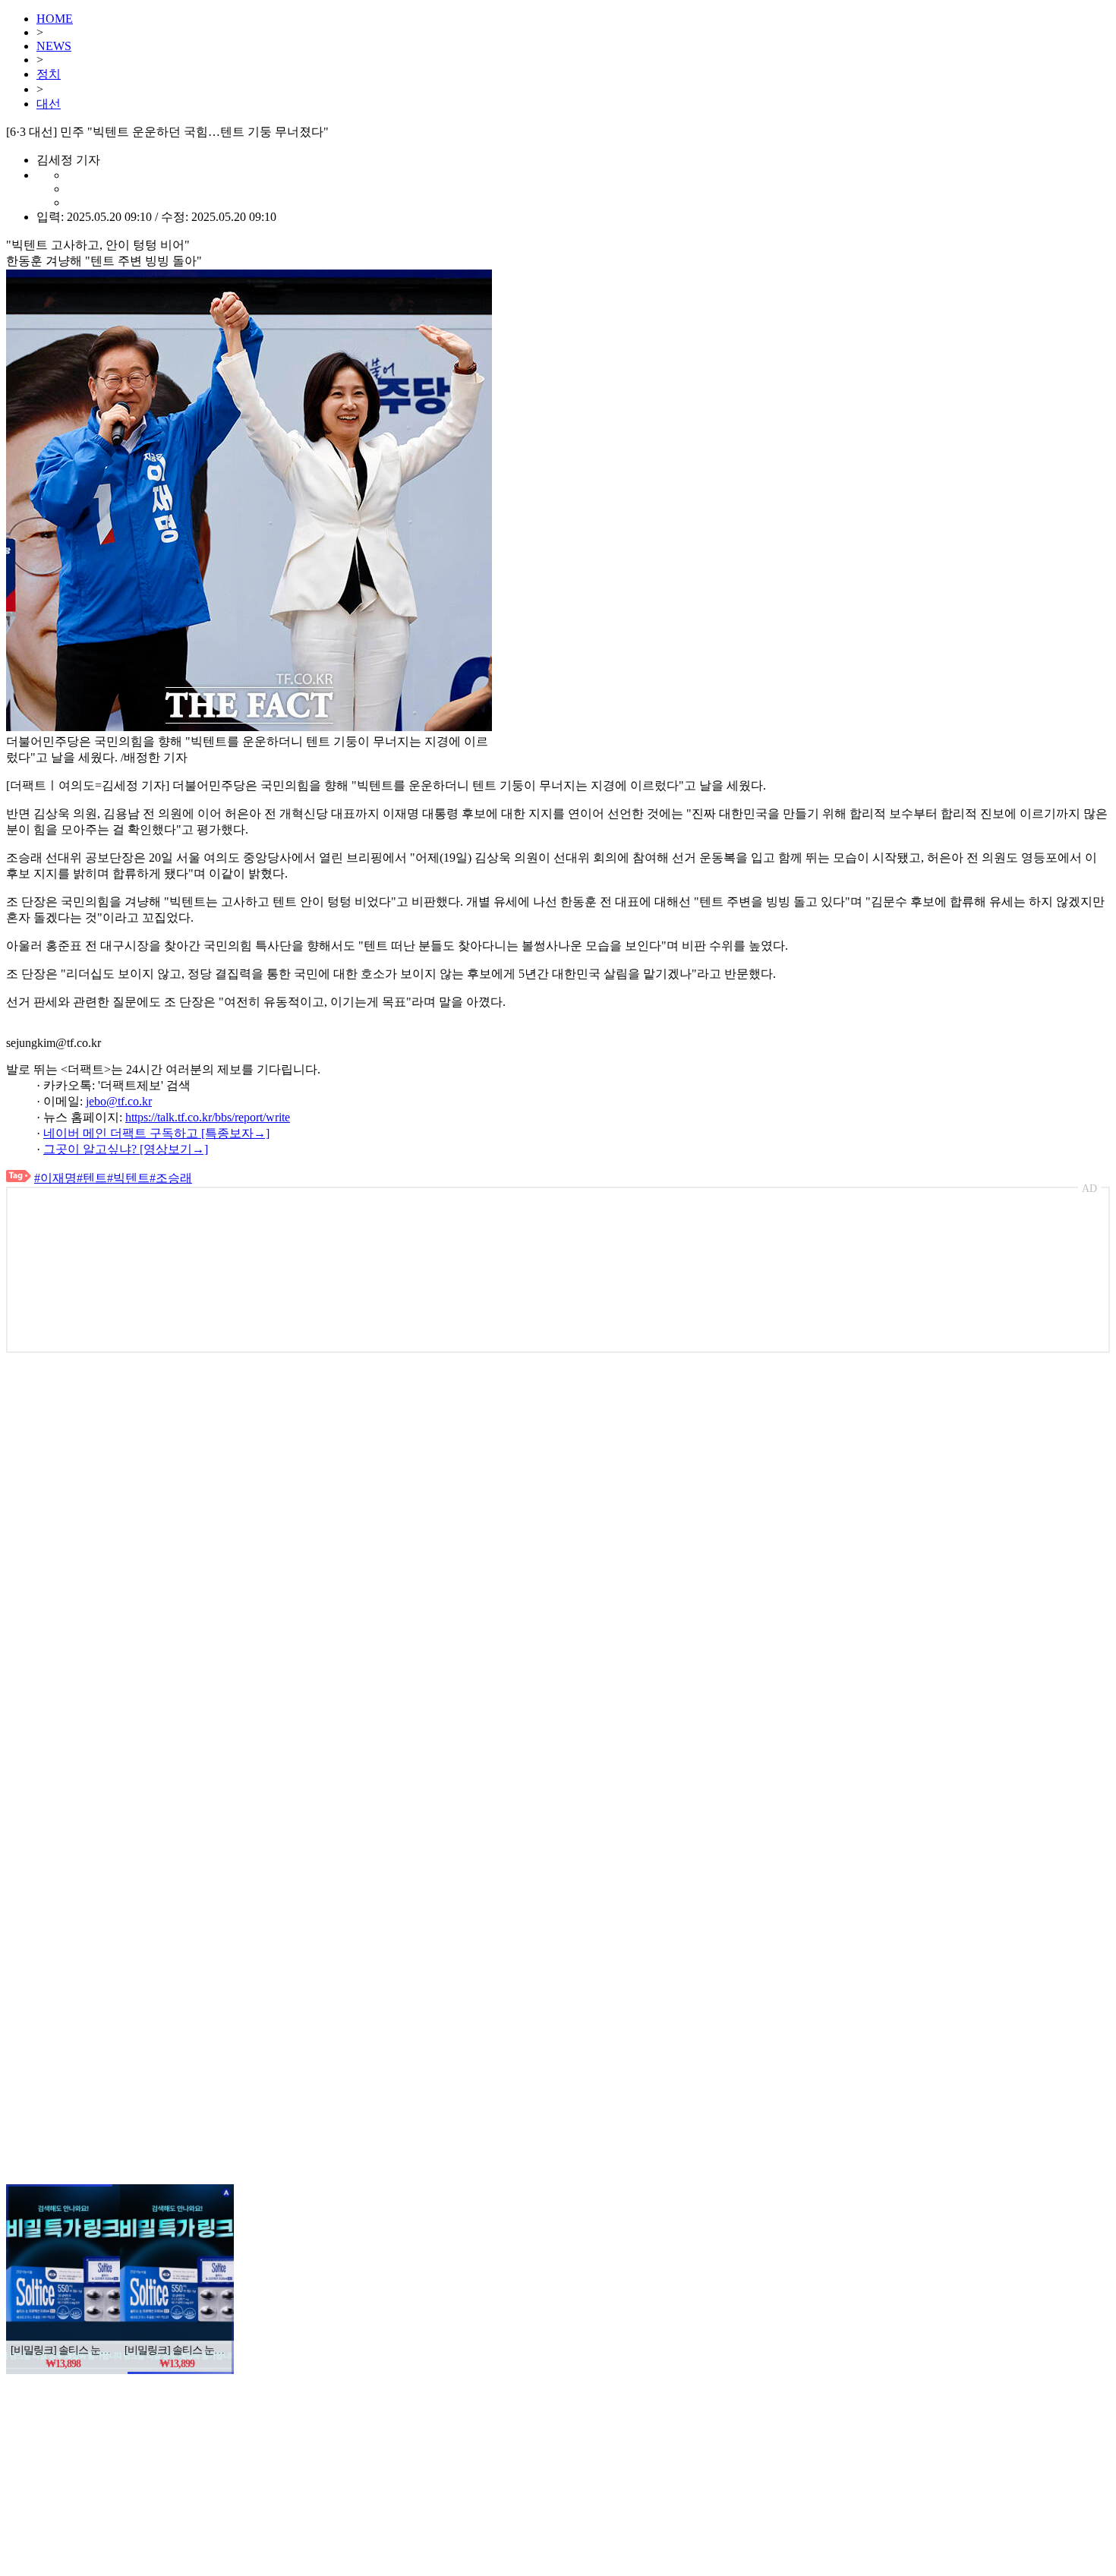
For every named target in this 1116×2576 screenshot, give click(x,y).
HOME (55, 19)
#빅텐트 (128, 1178)
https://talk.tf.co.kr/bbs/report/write (208, 1117)
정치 (49, 74)
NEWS (54, 46)
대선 (49, 104)
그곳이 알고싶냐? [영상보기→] (126, 1149)
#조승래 (171, 1178)
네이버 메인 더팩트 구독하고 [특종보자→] (156, 1133)
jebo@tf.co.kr (119, 1101)
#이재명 (55, 1178)
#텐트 (92, 1178)
